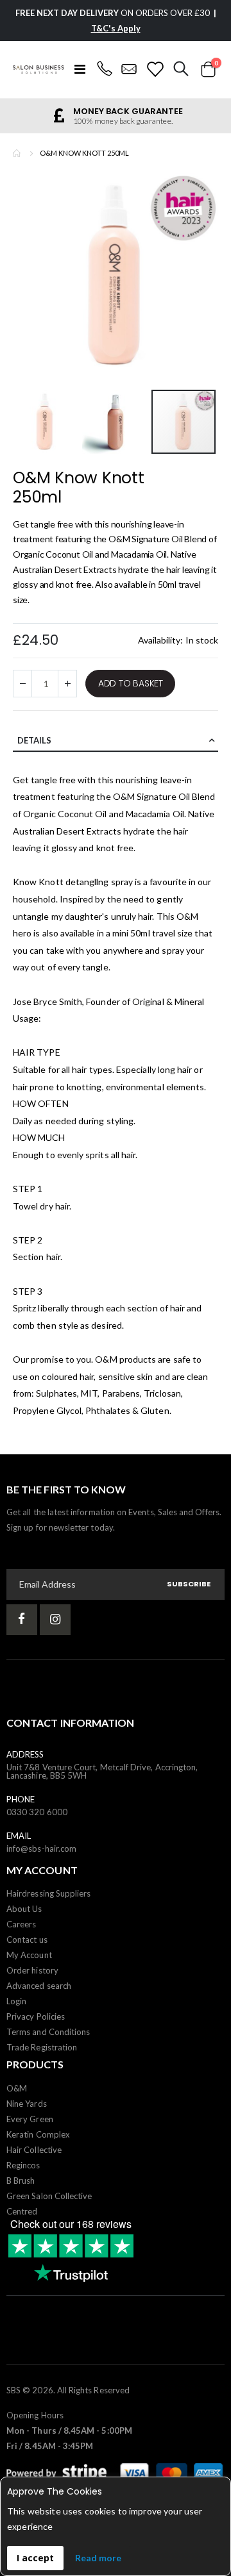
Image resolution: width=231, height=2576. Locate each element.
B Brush (21, 2181)
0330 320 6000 (37, 1812)
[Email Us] (129, 69)
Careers (21, 1924)
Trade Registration (42, 2047)
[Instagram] (55, 1620)
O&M (187, 916)
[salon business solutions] (38, 70)
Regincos (23, 2165)
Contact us (27, 1940)
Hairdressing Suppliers (48, 1893)
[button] (47, 422)
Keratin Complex (38, 2134)
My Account (29, 1955)
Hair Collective (34, 2150)
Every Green (30, 2119)
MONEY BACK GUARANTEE (128, 111)
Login (16, 2001)
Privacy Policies (36, 2016)
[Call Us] (104, 69)
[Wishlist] (155, 69)
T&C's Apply (116, 28)
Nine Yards (27, 2104)
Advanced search (39, 1986)
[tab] (116, 741)
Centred (22, 2211)
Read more (98, 2558)
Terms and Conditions (48, 2032)
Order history (32, 1970)
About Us (24, 1909)
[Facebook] (22, 1620)
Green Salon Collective (49, 2196)
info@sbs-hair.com (41, 1849)
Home (17, 153)
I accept (35, 2558)
